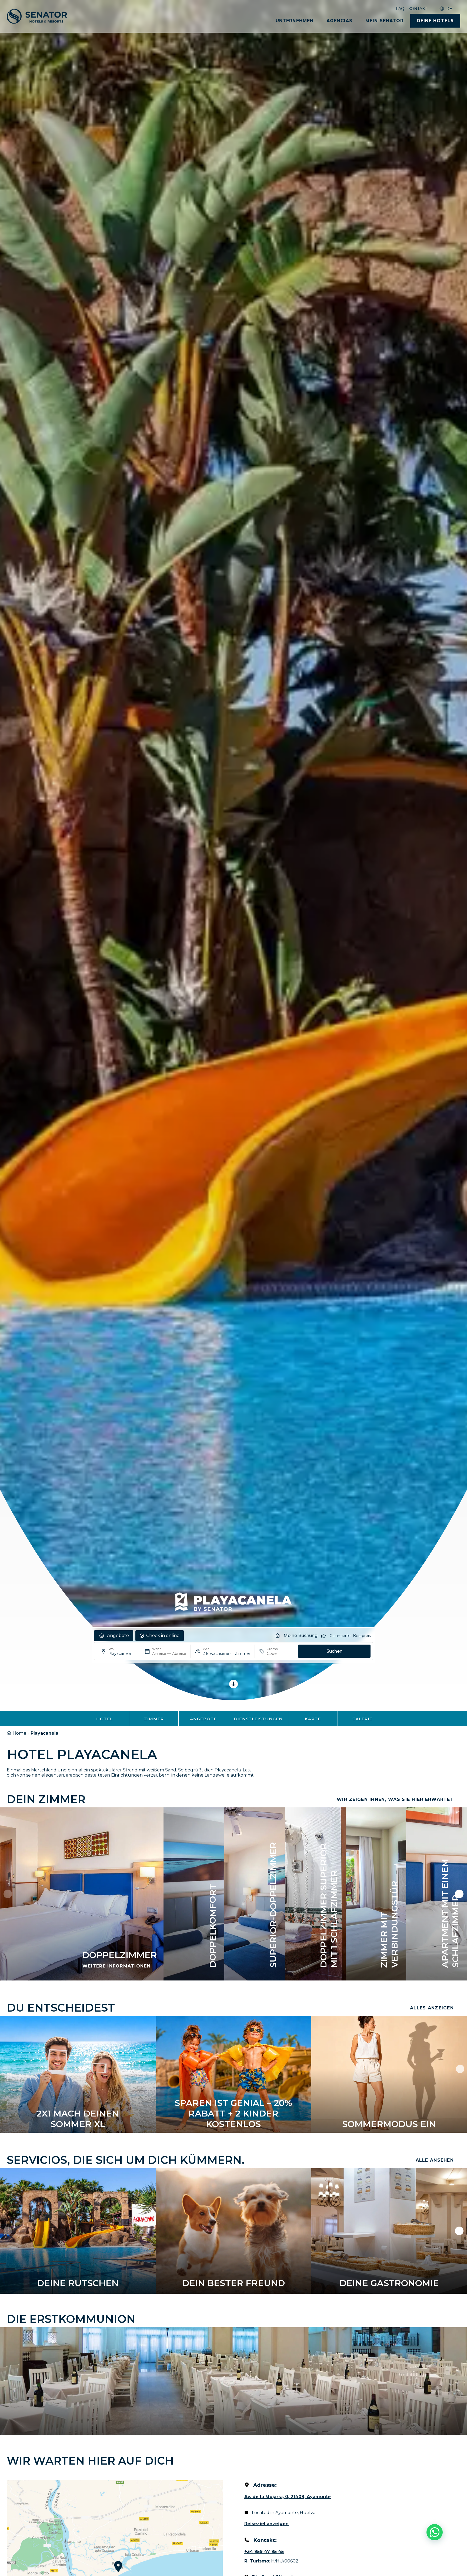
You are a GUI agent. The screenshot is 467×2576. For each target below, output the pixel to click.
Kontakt (418, 9)
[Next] (460, 2069)
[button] (8, 1894)
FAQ (400, 9)
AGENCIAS (339, 21)
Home (19, 1733)
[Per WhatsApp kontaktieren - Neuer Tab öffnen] (435, 2532)
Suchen (334, 1651)
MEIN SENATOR (384, 21)
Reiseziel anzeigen (266, 2524)
